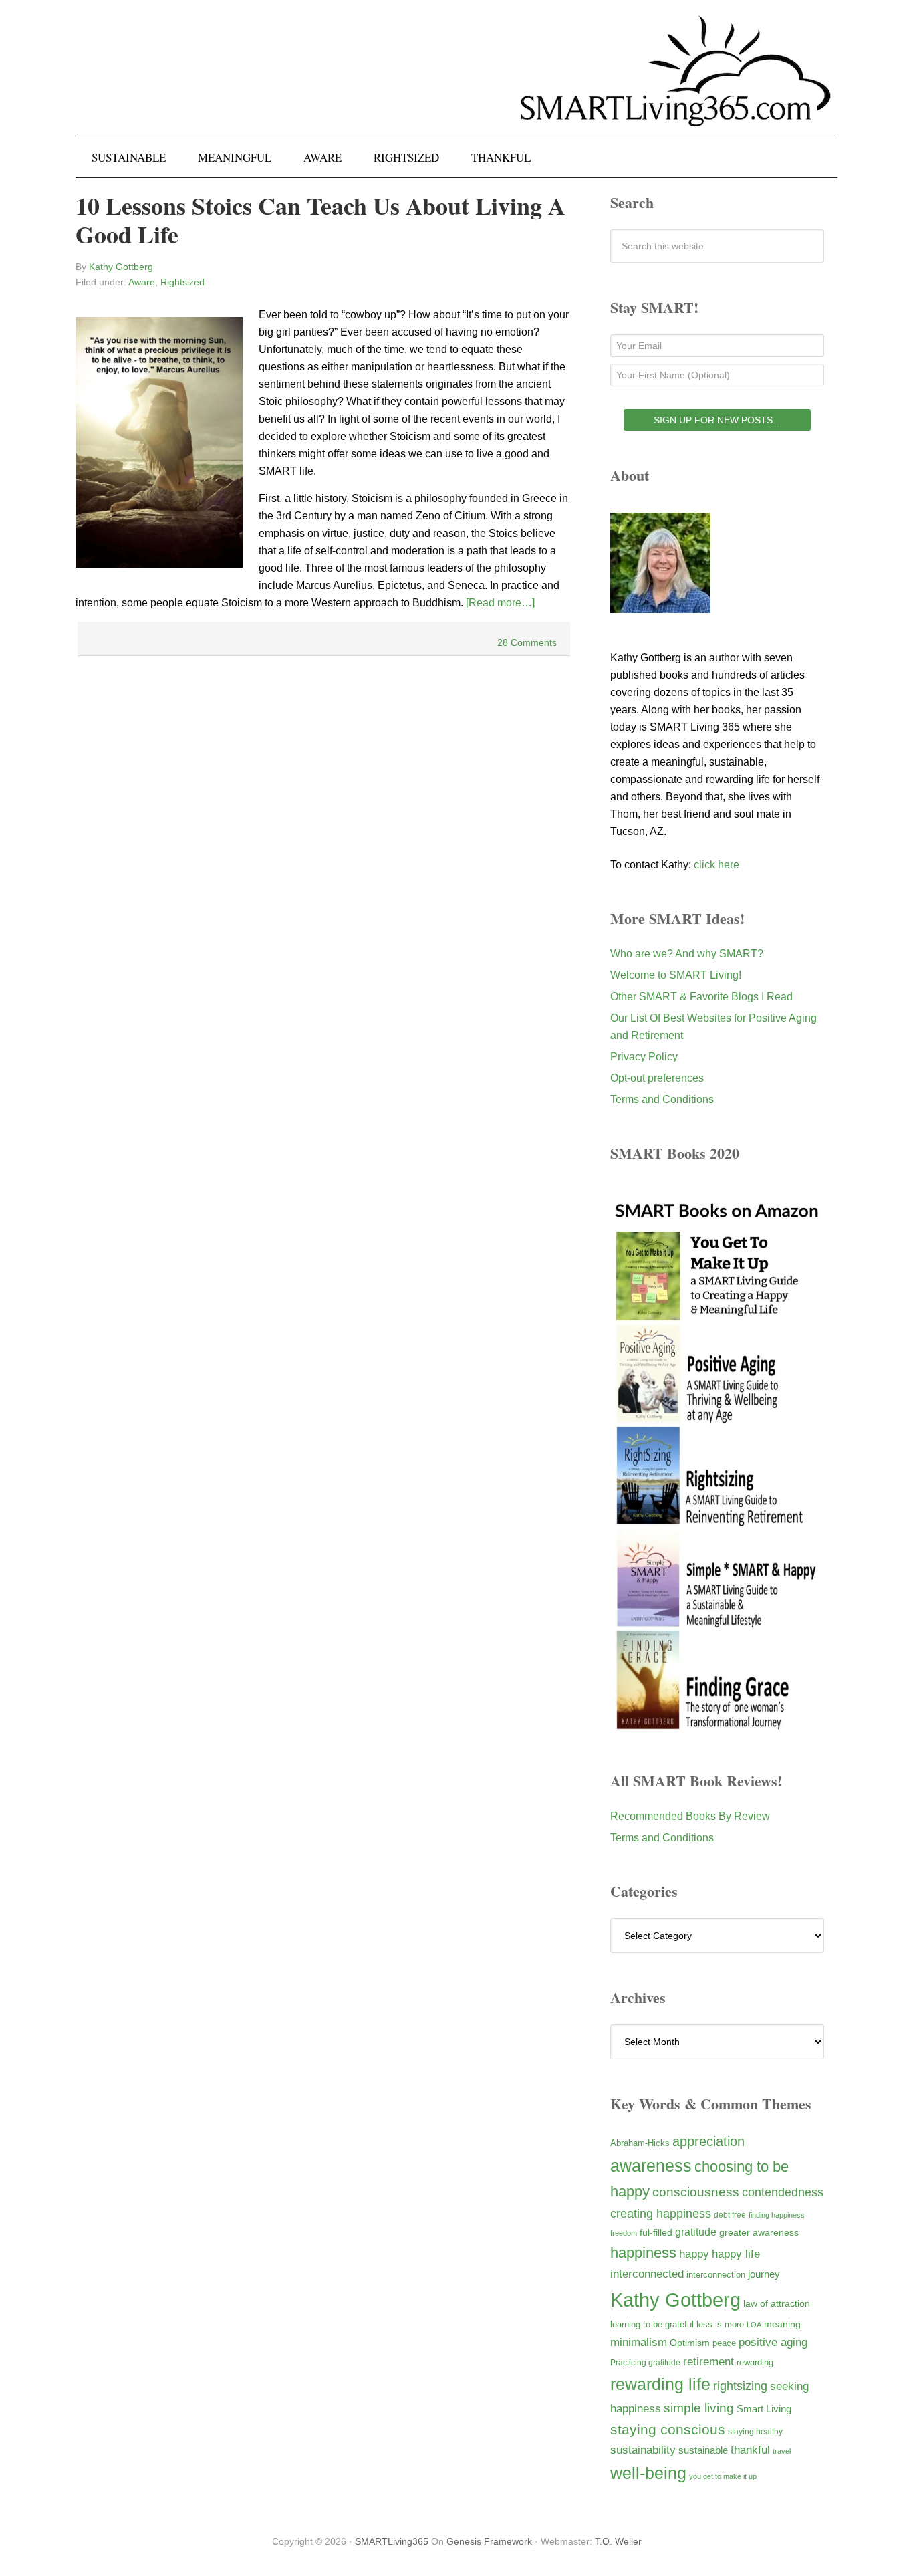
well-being (648, 2473)
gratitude (696, 2232)
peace (724, 2343)
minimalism (639, 2342)
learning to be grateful (652, 2325)
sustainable (703, 2450)
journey (764, 2274)
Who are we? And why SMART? (687, 954)
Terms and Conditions (662, 1099)
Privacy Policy (644, 1057)
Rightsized (182, 282)
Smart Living (764, 2409)
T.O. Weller (618, 2541)
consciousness (696, 2192)
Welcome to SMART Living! (676, 975)
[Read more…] (500, 603)
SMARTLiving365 (392, 2541)
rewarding (755, 2363)
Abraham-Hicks (640, 2143)
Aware (142, 282)
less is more (720, 2324)
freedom (624, 2233)
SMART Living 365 (456, 82)
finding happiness (777, 2215)
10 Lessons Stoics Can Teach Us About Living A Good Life (320, 220)
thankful (750, 2450)
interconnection (716, 2275)
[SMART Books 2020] (717, 1727)
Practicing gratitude (645, 2363)
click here (716, 865)
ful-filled (656, 2232)
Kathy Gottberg (675, 2300)
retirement (708, 2361)
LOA (754, 2325)
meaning (782, 2324)
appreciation (708, 2141)
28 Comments (527, 642)
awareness (651, 2166)
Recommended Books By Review (690, 1816)
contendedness (783, 2192)
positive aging (773, 2342)
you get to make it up (723, 2476)
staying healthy (755, 2431)
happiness (643, 2253)
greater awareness (759, 2233)
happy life (736, 2254)
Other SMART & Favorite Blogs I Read (701, 997)
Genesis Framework (489, 2541)
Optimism (690, 2343)
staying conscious (668, 2429)
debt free (730, 2215)
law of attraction (777, 2303)
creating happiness (661, 2213)
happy (694, 2254)
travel (782, 2451)
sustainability (643, 2450)
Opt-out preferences (657, 1078)
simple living (699, 2408)
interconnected (647, 2274)
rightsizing (740, 2386)
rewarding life (660, 2384)
